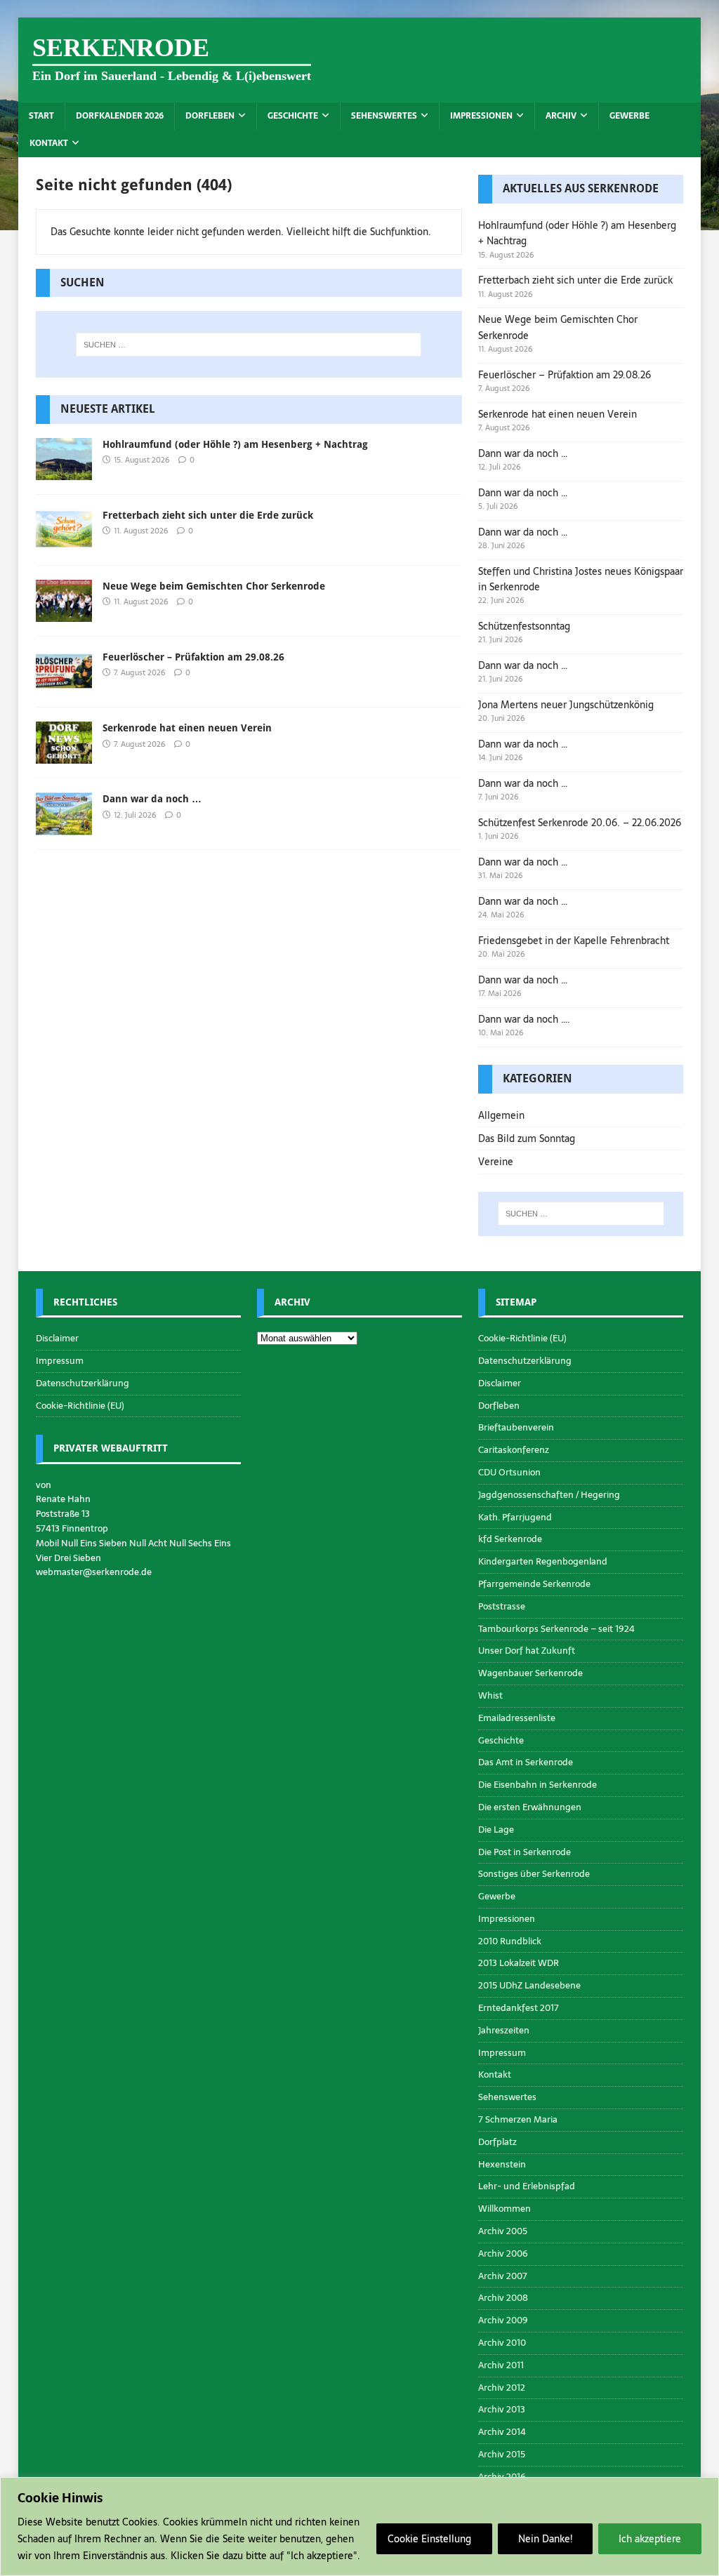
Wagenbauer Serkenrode (530, 1673)
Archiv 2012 (502, 2388)
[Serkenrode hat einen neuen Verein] (64, 756)
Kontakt (49, 143)
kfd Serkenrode (510, 1539)
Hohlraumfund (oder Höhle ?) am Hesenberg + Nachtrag (235, 444)
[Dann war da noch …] (64, 827)
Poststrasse (502, 1606)
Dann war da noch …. (524, 1019)
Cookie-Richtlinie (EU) (80, 1406)
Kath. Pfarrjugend (515, 1517)
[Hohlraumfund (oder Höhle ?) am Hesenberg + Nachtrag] (64, 472)
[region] (359, 2527)
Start (41, 116)
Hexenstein (502, 2164)
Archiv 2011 (501, 2365)
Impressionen (481, 116)
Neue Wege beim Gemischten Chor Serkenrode (214, 586)
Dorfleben (210, 116)
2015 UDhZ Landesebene (529, 1985)
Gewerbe (629, 116)
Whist (490, 1695)
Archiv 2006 (503, 2253)
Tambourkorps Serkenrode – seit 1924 (556, 1629)
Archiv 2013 (502, 2409)
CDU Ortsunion (509, 1472)
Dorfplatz (497, 2142)
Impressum (60, 1361)
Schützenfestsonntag (524, 626)
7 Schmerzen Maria (518, 2119)
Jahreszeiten (504, 2030)
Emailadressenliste (517, 1718)
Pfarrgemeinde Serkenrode (534, 1584)
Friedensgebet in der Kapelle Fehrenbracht (574, 941)
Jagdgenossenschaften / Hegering (549, 1495)
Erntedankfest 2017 (519, 2008)
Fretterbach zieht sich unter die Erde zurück (208, 515)
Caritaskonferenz (514, 1450)
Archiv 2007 (503, 2276)
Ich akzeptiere (650, 2539)
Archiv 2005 (503, 2231)
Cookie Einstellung (429, 2539)
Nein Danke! (545, 2539)
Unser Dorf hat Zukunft (527, 1651)
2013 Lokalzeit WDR (519, 1963)
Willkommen (504, 2209)
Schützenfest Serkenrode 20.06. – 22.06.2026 (580, 823)
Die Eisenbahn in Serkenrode (537, 1785)
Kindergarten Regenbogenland (543, 1561)
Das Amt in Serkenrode (526, 1762)
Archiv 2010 (502, 2343)
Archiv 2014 (502, 2432)
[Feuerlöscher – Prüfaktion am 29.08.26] (64, 685)
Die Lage (496, 1830)
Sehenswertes (384, 116)
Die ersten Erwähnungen (530, 1807)
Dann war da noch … (152, 799)
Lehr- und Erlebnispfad (527, 2186)
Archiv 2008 (503, 2298)
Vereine (496, 1162)
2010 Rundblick (510, 1941)
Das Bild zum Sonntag (527, 1138)
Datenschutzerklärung (83, 1383)
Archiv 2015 (502, 2454)
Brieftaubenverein (516, 1427)
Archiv (561, 116)
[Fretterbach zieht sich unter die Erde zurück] (64, 543)
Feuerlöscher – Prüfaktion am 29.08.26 (193, 657)
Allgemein (501, 1115)
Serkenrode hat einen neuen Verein (187, 728)
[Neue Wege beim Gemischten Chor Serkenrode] (64, 614)
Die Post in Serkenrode (525, 1852)
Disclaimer (57, 1339)
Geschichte (293, 116)
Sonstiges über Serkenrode (534, 1874)
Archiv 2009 (503, 2320)
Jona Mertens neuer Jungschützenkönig (566, 705)
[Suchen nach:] (249, 345)
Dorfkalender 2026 (120, 116)
